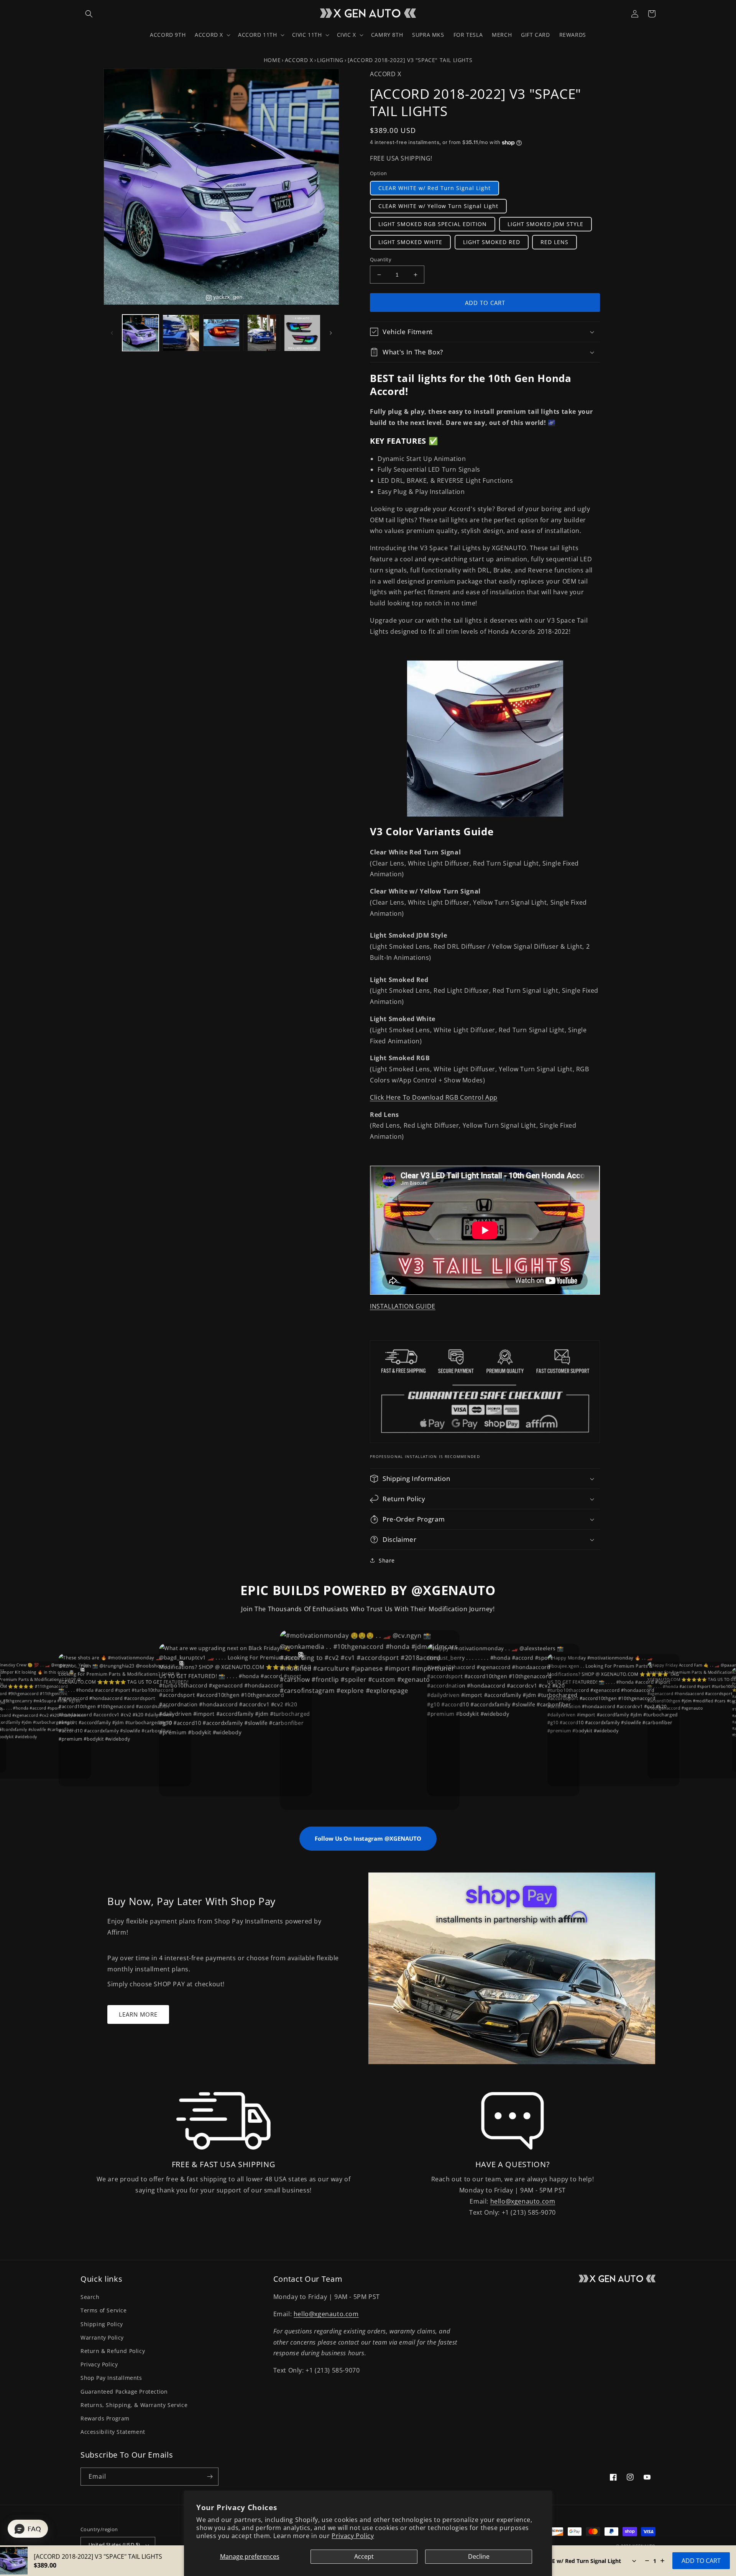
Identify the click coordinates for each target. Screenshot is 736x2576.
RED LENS (554, 242)
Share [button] (387, 1560)
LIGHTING (330, 60)
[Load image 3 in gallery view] (221, 333)
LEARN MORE (138, 2014)
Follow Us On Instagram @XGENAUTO (368, 1838)
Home (272, 60)
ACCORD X (299, 60)
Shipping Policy (102, 2324)
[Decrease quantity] (647, 2561)
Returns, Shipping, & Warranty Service (134, 2405)
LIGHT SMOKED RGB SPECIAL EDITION (433, 224)
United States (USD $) (114, 2545)
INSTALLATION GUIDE (403, 1306)
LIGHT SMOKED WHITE (410, 242)
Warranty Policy (102, 2337)
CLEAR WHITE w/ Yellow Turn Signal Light (438, 206)
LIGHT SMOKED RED (492, 242)
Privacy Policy (353, 2536)
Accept (364, 2556)
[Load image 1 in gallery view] (140, 333)
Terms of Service (104, 2310)
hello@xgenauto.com (523, 2201)
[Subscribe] (210, 2477)
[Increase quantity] (662, 2561)
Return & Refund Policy (113, 2351)
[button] (89, 14)
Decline (479, 2556)
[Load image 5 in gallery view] (302, 333)
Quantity (381, 259)
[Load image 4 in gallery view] (262, 333)
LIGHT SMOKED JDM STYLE (545, 224)
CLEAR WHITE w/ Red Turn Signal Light (435, 188)
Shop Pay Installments (111, 2378)
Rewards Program (105, 2418)
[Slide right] (331, 333)
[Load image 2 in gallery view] (181, 333)
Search (90, 2297)
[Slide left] (112, 333)
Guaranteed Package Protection (124, 2392)
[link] (223, 2121)
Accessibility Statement (113, 2432)
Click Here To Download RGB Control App (434, 1097)
